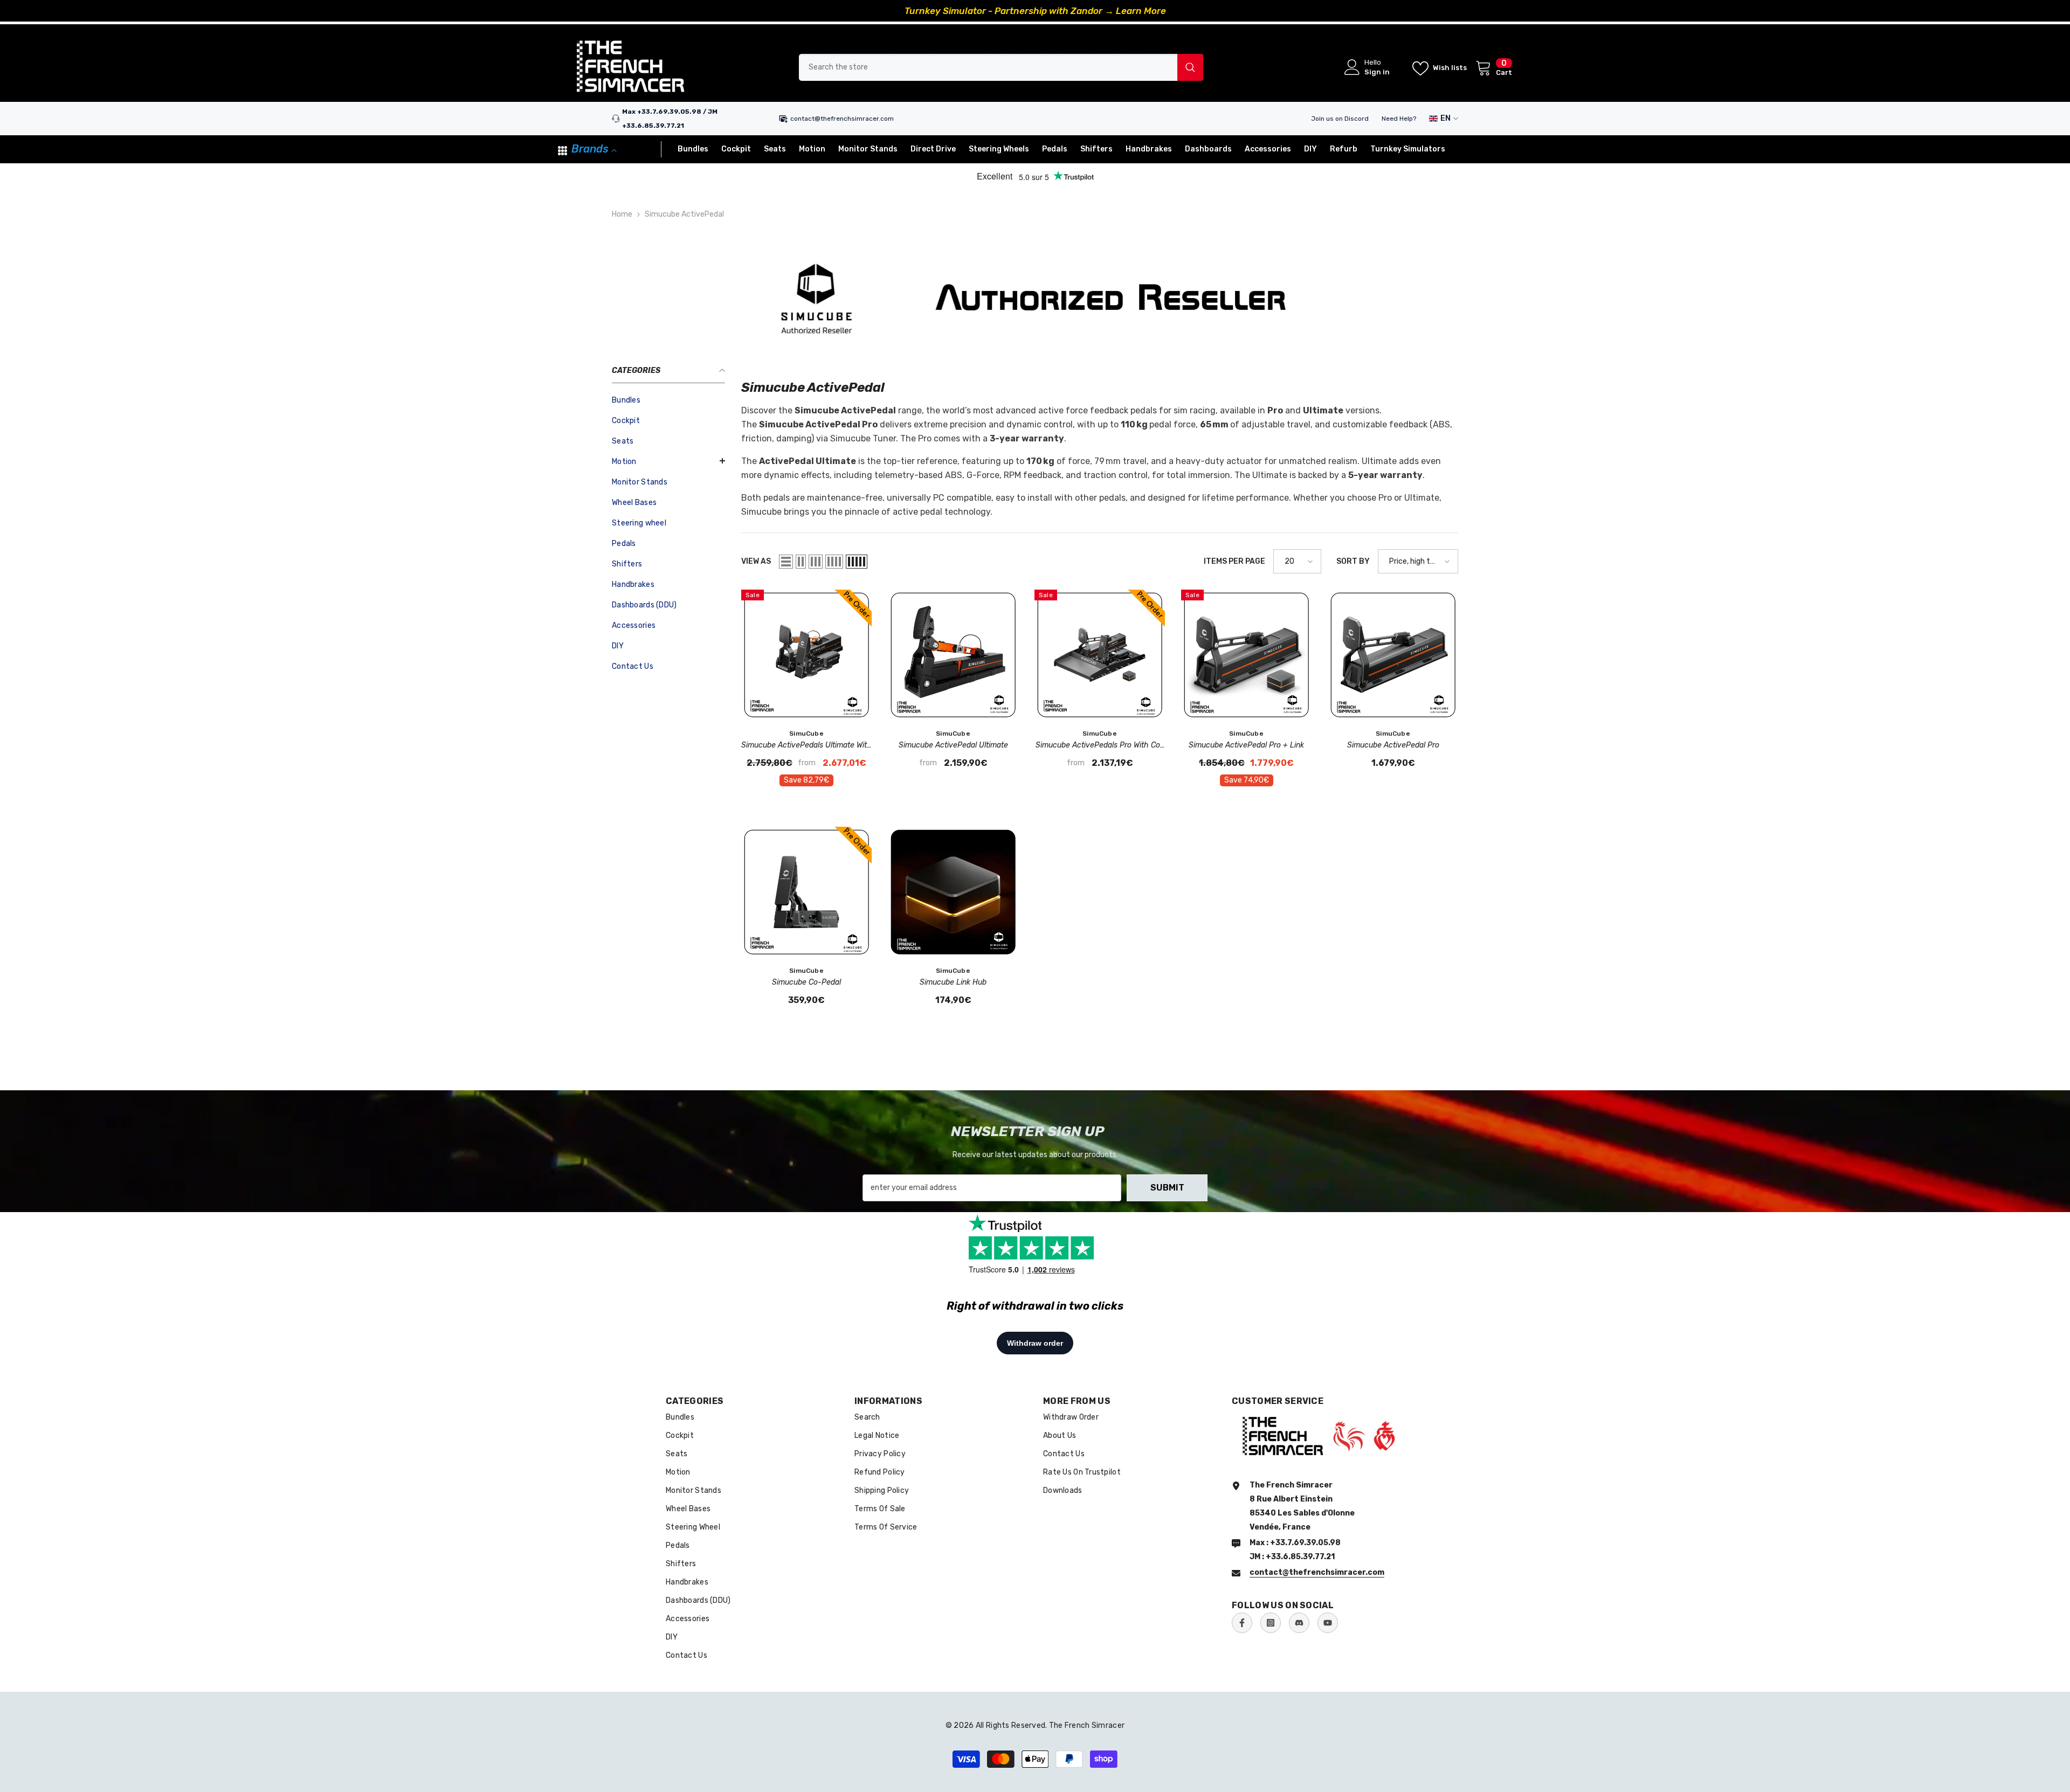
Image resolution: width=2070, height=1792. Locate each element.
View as (756, 561)
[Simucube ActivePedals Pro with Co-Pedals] (1100, 655)
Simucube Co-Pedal (806, 982)
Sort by (1353, 561)
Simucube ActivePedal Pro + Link (1246, 745)
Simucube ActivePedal (684, 214)
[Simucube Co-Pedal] (806, 892)
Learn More (1141, 11)
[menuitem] (668, 400)
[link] (1035, 298)
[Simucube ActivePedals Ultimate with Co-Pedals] (806, 655)
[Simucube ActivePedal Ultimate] (953, 655)
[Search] (1001, 67)
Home (622, 214)
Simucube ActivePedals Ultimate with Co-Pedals (806, 746)
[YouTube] (1328, 1623)
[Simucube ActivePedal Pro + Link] (1246, 655)
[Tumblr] (1299, 1623)
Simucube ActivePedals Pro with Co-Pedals (1100, 746)
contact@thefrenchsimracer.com (842, 119)
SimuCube (806, 734)
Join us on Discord (1340, 119)
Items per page (1234, 561)
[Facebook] (1242, 1623)
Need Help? (1399, 119)
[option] (1035, 11)
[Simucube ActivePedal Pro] (1393, 655)
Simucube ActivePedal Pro (1393, 745)
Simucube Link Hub (953, 982)
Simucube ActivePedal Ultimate (953, 745)
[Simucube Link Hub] (953, 892)
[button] (668, 461)
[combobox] (988, 67)
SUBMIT (1167, 1188)
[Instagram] (1271, 1623)
